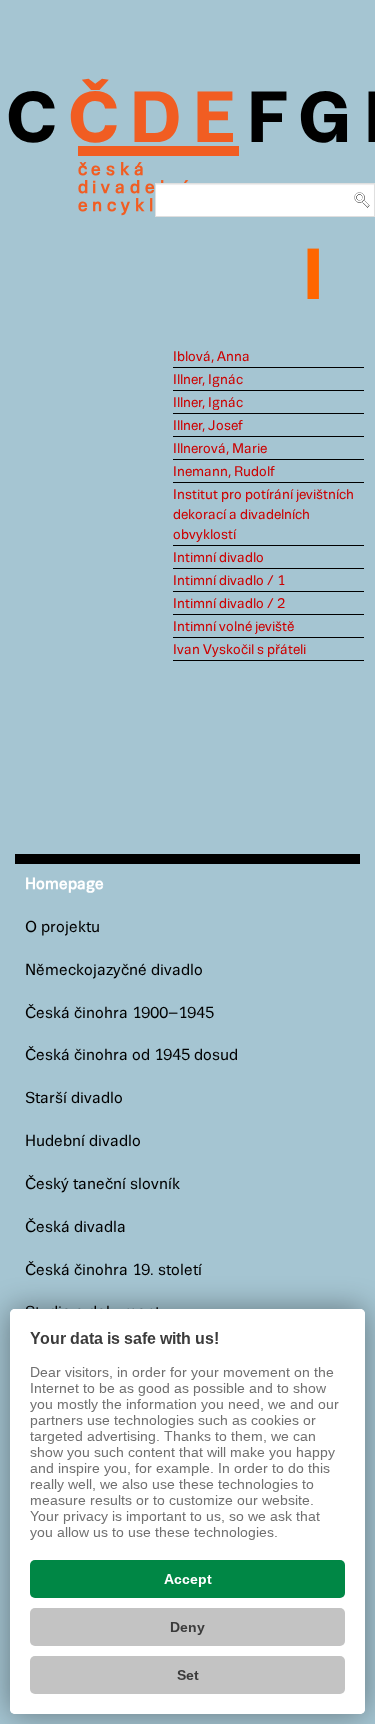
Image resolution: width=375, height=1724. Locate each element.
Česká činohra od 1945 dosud (131, 1055)
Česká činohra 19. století (113, 1270)
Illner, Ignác (208, 380)
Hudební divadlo (83, 1141)
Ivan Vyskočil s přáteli (239, 650)
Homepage (64, 884)
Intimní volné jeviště (233, 627)
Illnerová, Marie (220, 449)
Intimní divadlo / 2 (229, 604)
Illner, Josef (208, 426)
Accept (188, 1579)
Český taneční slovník (102, 1184)
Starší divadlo (74, 1098)
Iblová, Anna (211, 357)
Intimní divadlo (218, 558)
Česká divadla (75, 1227)
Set (188, 1675)
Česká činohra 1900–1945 (119, 1013)
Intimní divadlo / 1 (229, 581)
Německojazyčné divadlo (114, 970)
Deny (187, 1627)
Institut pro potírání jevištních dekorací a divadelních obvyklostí (263, 515)
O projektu (62, 927)
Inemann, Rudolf (224, 472)
